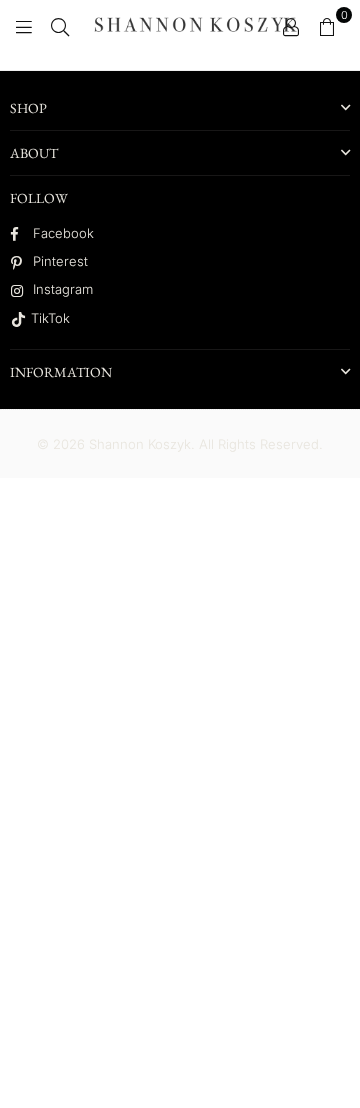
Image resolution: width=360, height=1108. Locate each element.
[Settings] (291, 25)
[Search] (60, 25)
